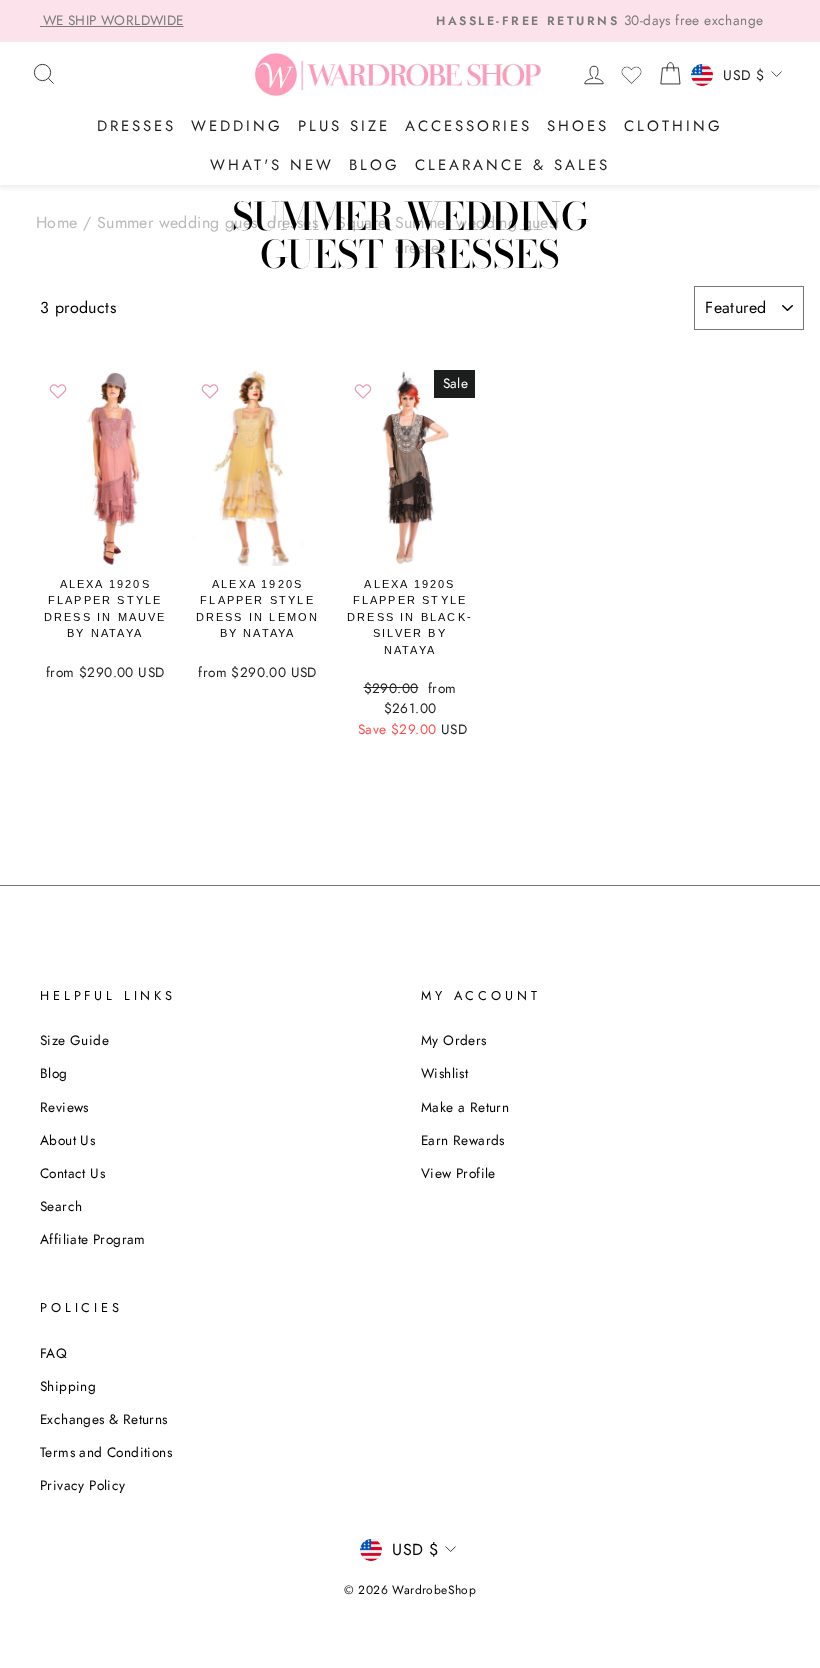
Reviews (64, 1107)
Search (61, 1206)
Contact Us (72, 1173)
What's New (272, 165)
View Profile (458, 1173)
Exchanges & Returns (104, 1419)
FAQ (53, 1353)
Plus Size (344, 126)
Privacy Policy (83, 1485)
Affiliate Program (93, 1239)
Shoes (578, 126)
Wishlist (444, 1073)
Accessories (468, 126)
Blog (374, 165)
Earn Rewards (463, 1140)
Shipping (68, 1386)
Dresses (136, 126)
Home (57, 222)
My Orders (454, 1040)
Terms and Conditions (106, 1452)
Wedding (237, 126)
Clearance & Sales (512, 165)
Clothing (673, 126)
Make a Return (465, 1107)
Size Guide (74, 1040)
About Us (67, 1140)
